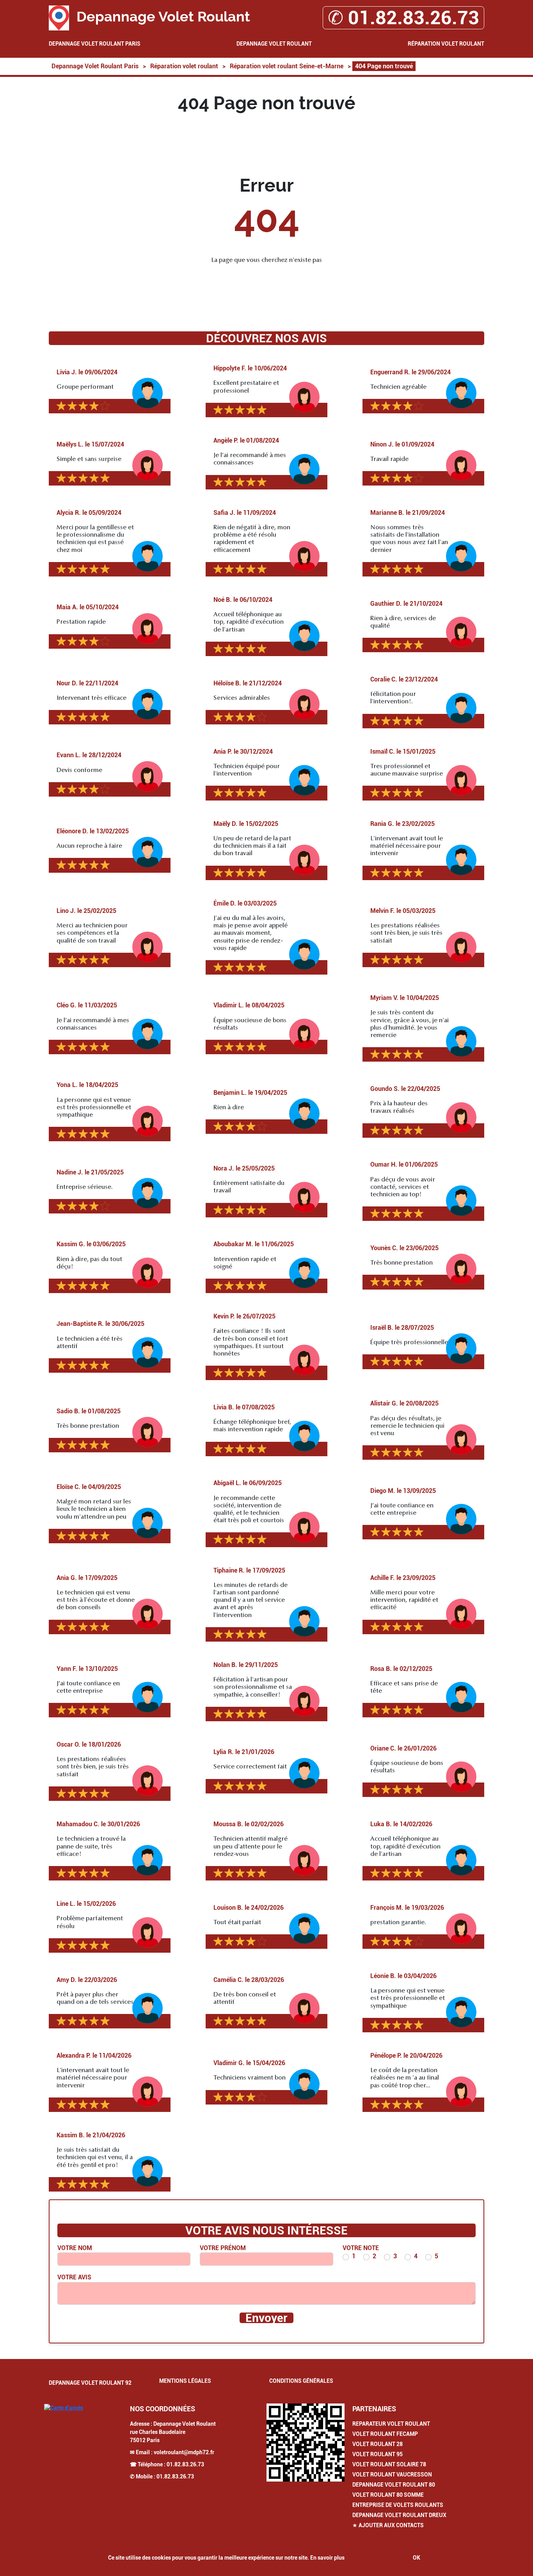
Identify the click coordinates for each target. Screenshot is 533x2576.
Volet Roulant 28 (378, 2444)
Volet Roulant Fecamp (385, 2434)
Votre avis (74, 2277)
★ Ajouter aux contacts (388, 2525)
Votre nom (75, 2248)
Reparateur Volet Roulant (391, 2424)
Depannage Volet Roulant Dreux (399, 2515)
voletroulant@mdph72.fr (184, 2452)
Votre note (361, 2248)
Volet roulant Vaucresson (392, 2475)
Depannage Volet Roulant (274, 44)
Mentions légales (185, 2381)
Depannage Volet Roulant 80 (394, 2485)
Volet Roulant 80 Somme (388, 2495)
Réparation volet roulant (446, 44)
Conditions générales (301, 2381)
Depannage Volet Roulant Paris (95, 44)
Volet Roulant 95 (378, 2454)
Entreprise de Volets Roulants (398, 2505)
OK (417, 2558)
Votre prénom (223, 2248)
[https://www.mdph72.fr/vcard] (306, 2443)
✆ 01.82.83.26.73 (403, 18)
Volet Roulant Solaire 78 (389, 2464)
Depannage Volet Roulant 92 (90, 2383)
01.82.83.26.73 (185, 2464)
